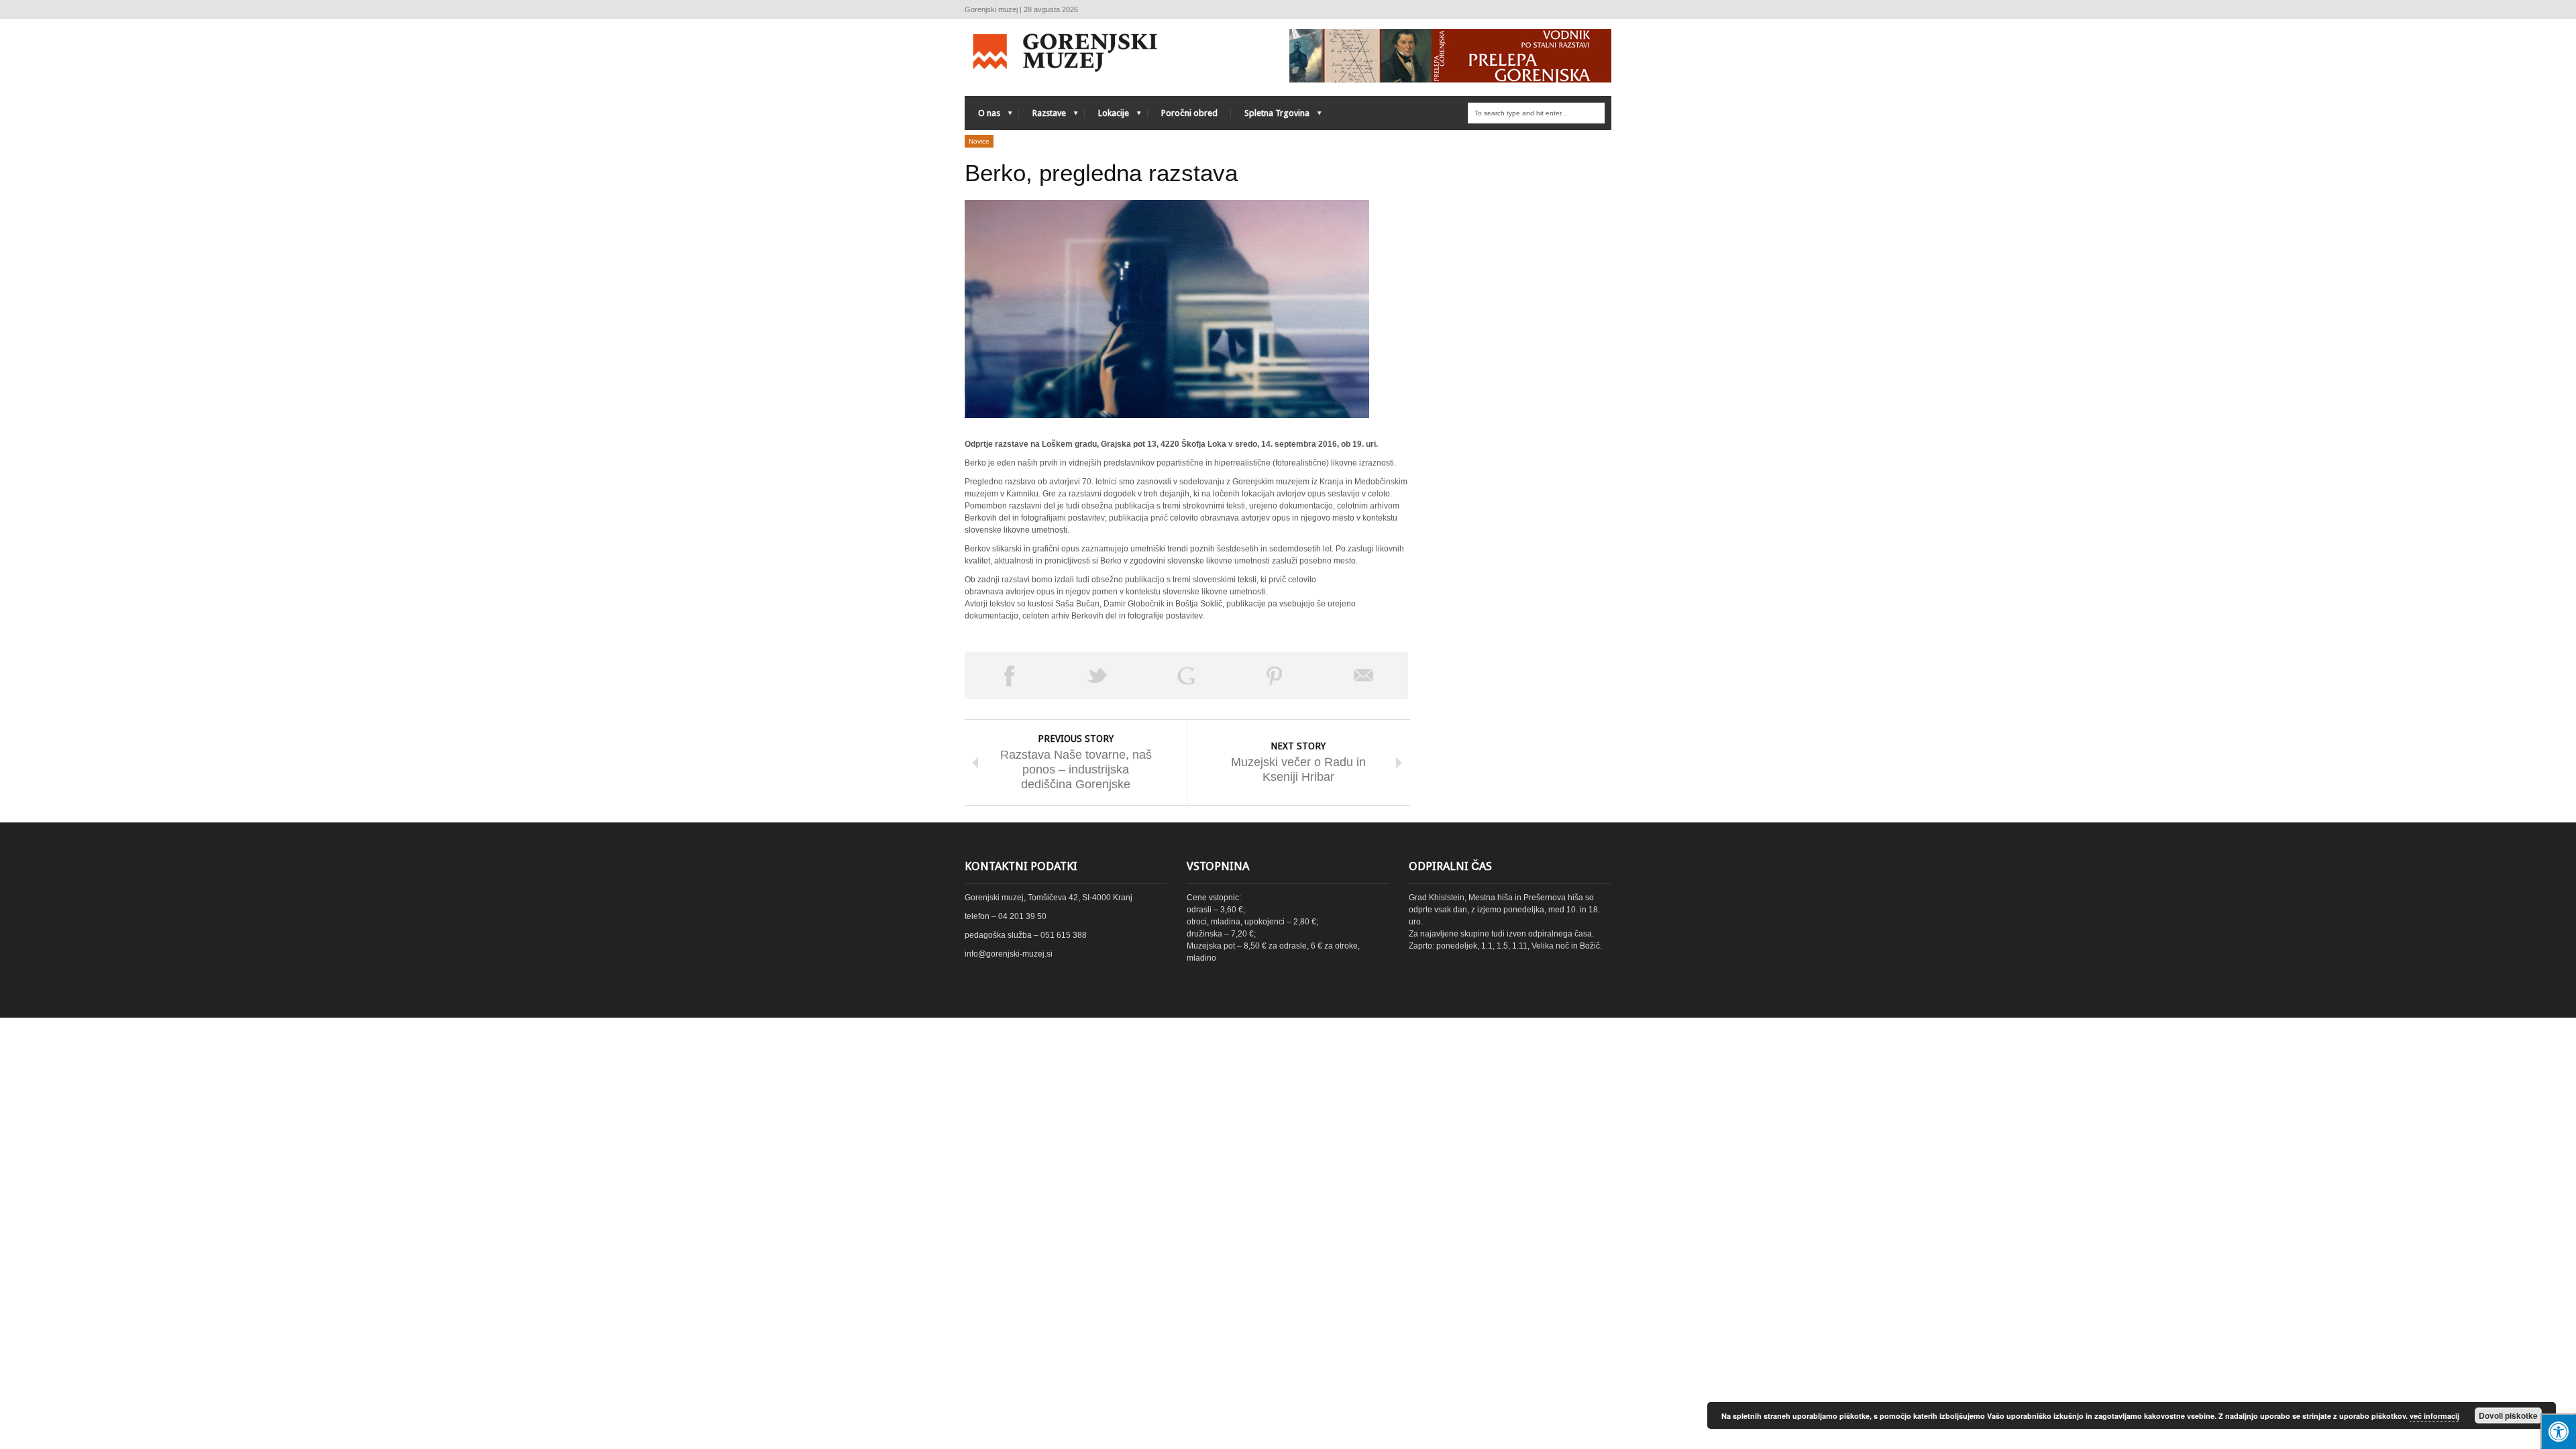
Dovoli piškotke (2508, 1415)
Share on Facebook (1009, 676)
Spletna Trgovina (1270, 116)
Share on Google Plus (1186, 676)
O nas (982, 116)
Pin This (1275, 676)
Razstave (1042, 116)
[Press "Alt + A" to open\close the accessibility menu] (2558, 1431)
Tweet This (1097, 676)
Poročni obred (1189, 113)
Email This (1364, 676)
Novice (979, 141)
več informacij (2434, 1416)
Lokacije (1107, 116)
